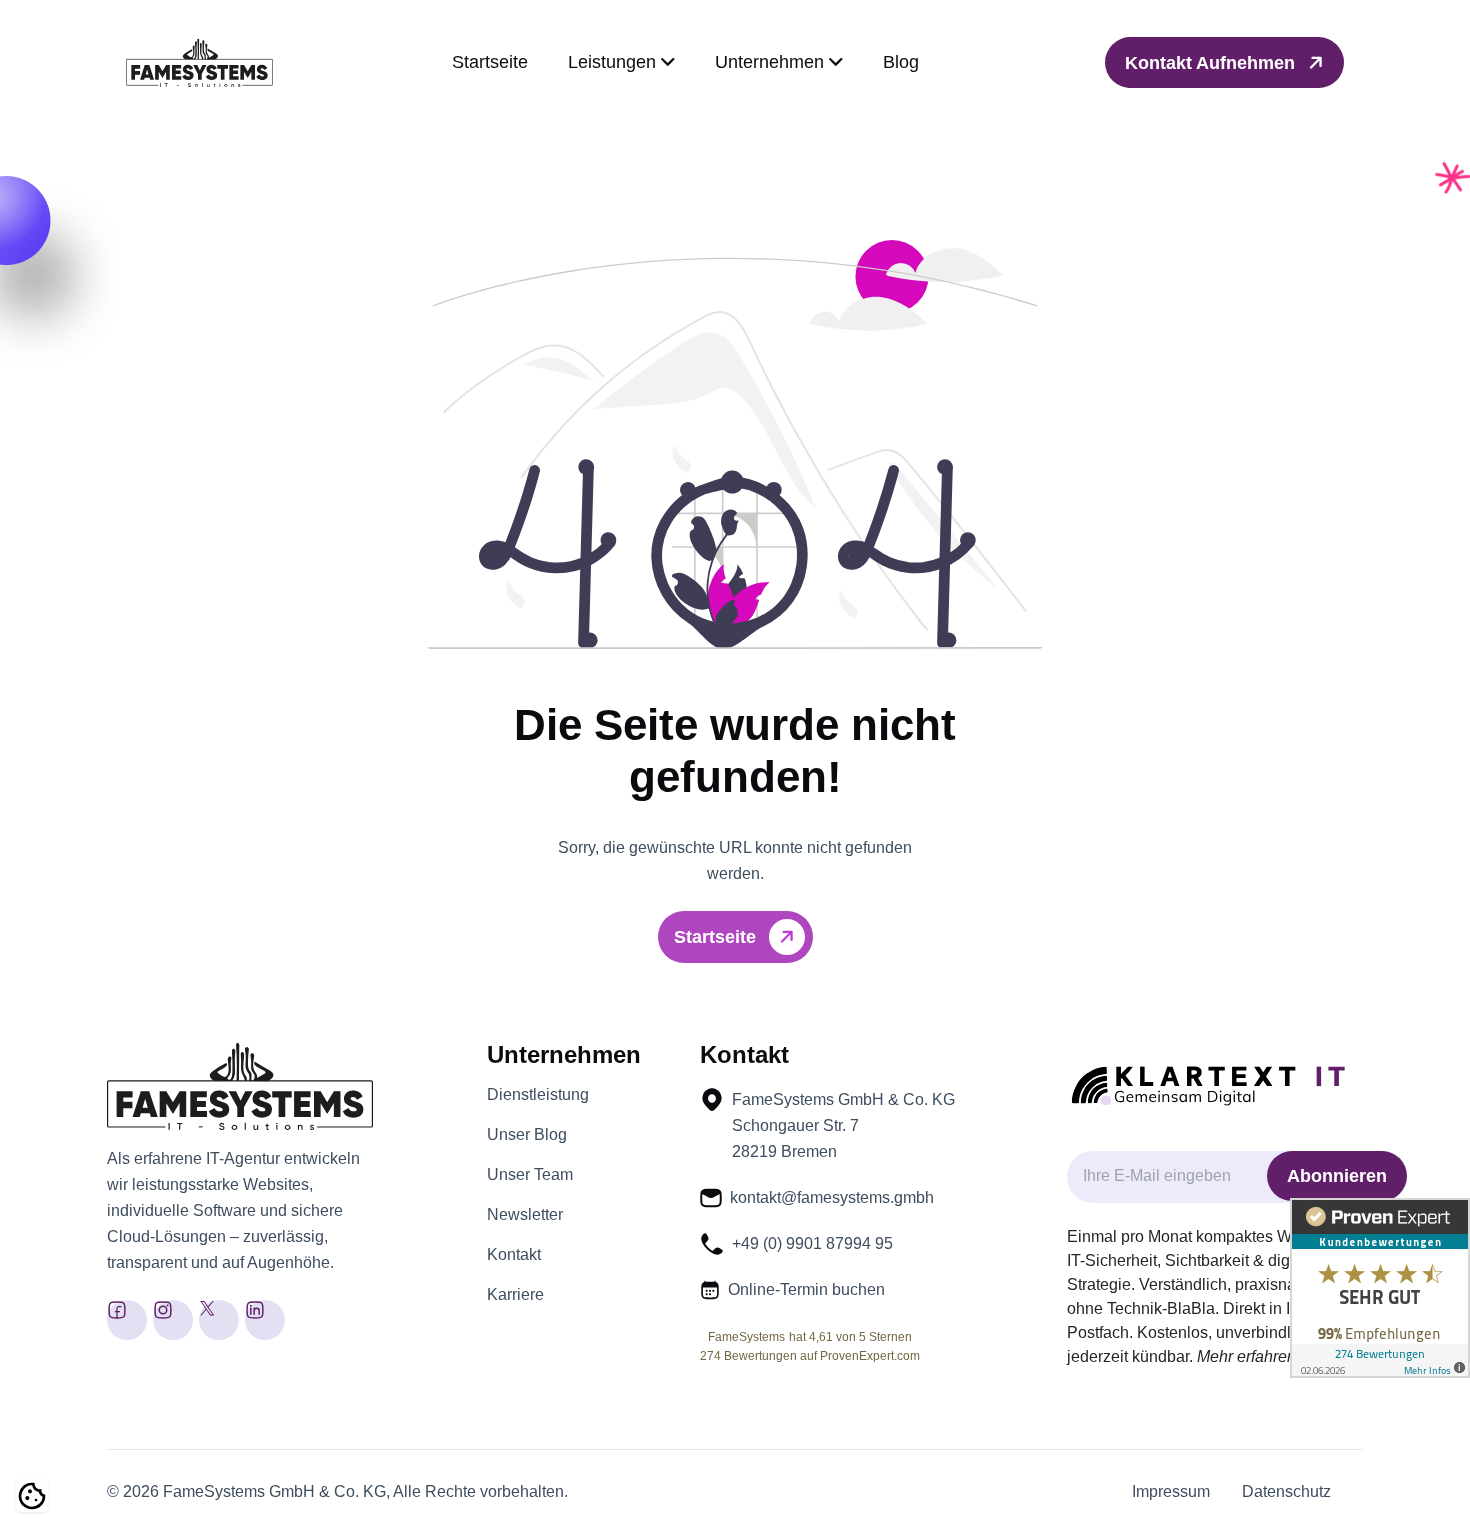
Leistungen (614, 62)
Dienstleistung (538, 1095)
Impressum (1171, 1492)
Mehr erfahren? (1251, 1356)
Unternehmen (772, 62)
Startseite (490, 62)
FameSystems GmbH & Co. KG (274, 1491)
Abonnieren (1337, 1176)
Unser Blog (527, 1135)
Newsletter (525, 1215)
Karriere (515, 1295)
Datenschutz (1286, 1492)
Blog (901, 62)
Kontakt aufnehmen (1212, 63)
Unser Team (530, 1175)
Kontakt (514, 1255)
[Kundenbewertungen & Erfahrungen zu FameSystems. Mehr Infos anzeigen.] (1380, 1288)
